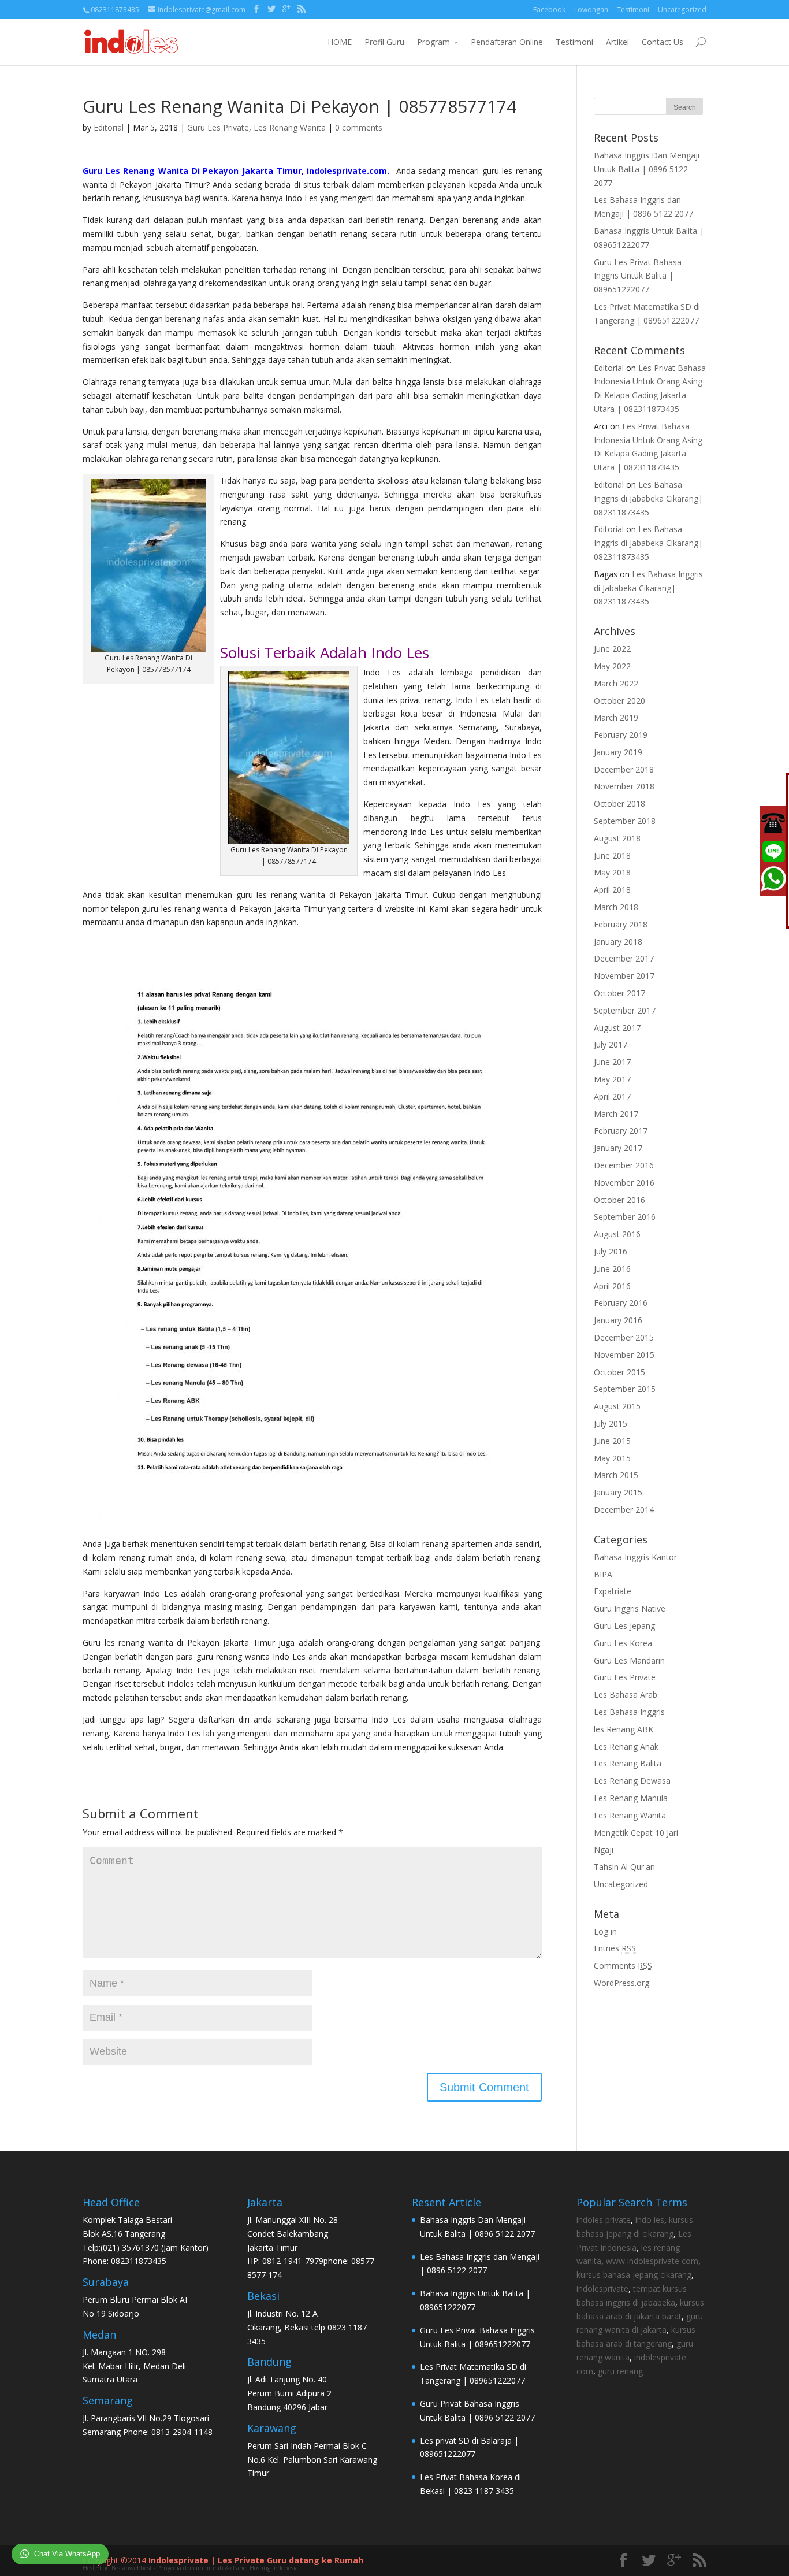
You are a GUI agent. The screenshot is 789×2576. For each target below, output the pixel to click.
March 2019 (616, 717)
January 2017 (618, 1148)
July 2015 (611, 1424)
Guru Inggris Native (630, 1608)
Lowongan (591, 10)
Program (433, 42)
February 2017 (621, 1131)
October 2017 (619, 993)
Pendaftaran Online (507, 42)
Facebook (549, 10)
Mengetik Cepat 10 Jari (636, 1833)
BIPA (603, 1574)
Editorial (109, 127)
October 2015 (619, 1372)
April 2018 (612, 890)
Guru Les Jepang (624, 1626)
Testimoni (633, 10)
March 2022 (616, 683)
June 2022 (612, 649)
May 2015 (612, 1458)
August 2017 (617, 1028)
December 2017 (624, 958)
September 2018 (625, 821)
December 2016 (624, 1165)
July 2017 (611, 1044)
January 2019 (618, 752)
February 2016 (621, 1303)
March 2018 (616, 907)
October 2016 (619, 1200)
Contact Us (663, 42)
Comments (623, 1966)
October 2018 (619, 803)
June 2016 (612, 1269)
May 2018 (612, 872)
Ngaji (604, 1849)
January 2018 (618, 942)
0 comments (359, 127)
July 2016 (611, 1251)
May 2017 (612, 1079)
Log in (605, 1931)
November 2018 (624, 786)
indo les (650, 2220)
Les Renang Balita (628, 1763)
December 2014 (624, 1510)
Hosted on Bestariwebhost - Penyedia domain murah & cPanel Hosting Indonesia (190, 2568)
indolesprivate (602, 2289)
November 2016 (624, 1183)
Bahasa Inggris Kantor (635, 1557)
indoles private (604, 2220)
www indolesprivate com (652, 2261)
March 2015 (616, 1475)
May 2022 (612, 666)
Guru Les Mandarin (629, 1660)
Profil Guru (384, 42)
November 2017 (624, 976)
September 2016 (625, 1217)
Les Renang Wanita (290, 127)
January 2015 (618, 1492)
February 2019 (621, 735)
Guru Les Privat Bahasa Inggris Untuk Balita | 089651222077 (638, 276)
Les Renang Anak (626, 1747)
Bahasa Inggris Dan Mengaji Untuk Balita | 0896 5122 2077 (647, 169)
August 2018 (617, 838)
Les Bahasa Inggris (629, 1712)
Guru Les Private (218, 127)
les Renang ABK (624, 1729)
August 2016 (617, 1234)
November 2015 (624, 1355)
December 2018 (624, 769)
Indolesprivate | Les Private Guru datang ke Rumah (256, 2560)
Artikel (617, 42)
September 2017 (625, 1010)
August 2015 (617, 1406)
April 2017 (612, 1096)
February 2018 (621, 924)
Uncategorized (682, 10)
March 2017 (616, 1114)
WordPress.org (621, 1983)
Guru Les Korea (623, 1643)
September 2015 (625, 1389)
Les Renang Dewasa (632, 1781)
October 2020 (619, 701)
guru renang (620, 2371)
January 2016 (618, 1320)
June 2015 (612, 1441)
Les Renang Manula (631, 1798)
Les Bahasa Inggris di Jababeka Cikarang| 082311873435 (648, 498)
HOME (340, 42)
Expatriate (613, 1591)
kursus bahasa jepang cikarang (634, 2275)
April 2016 (612, 1286)
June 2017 (612, 1062)
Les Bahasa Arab (626, 1695)
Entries (615, 1948)
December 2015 (624, 1337)
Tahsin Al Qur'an (624, 1867)
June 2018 (612, 855)
